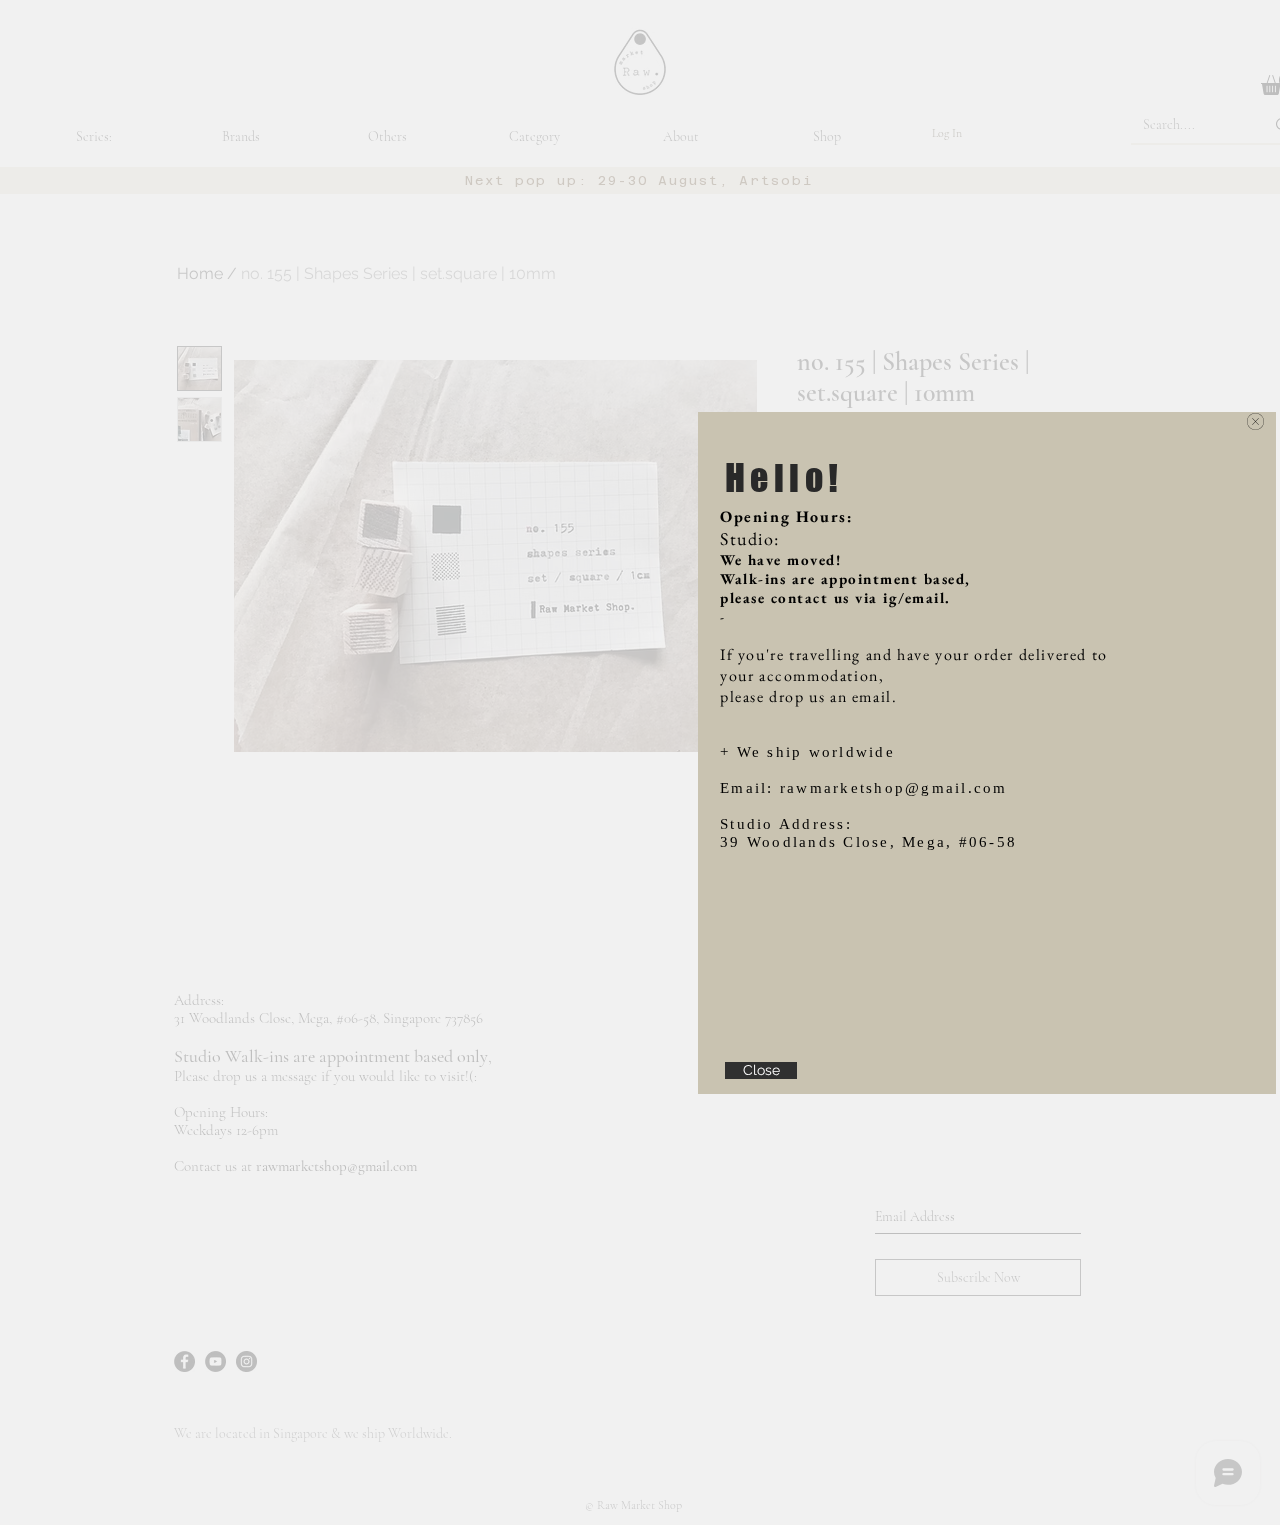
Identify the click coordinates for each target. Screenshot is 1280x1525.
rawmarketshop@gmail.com (894, 788)
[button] (1255, 421)
